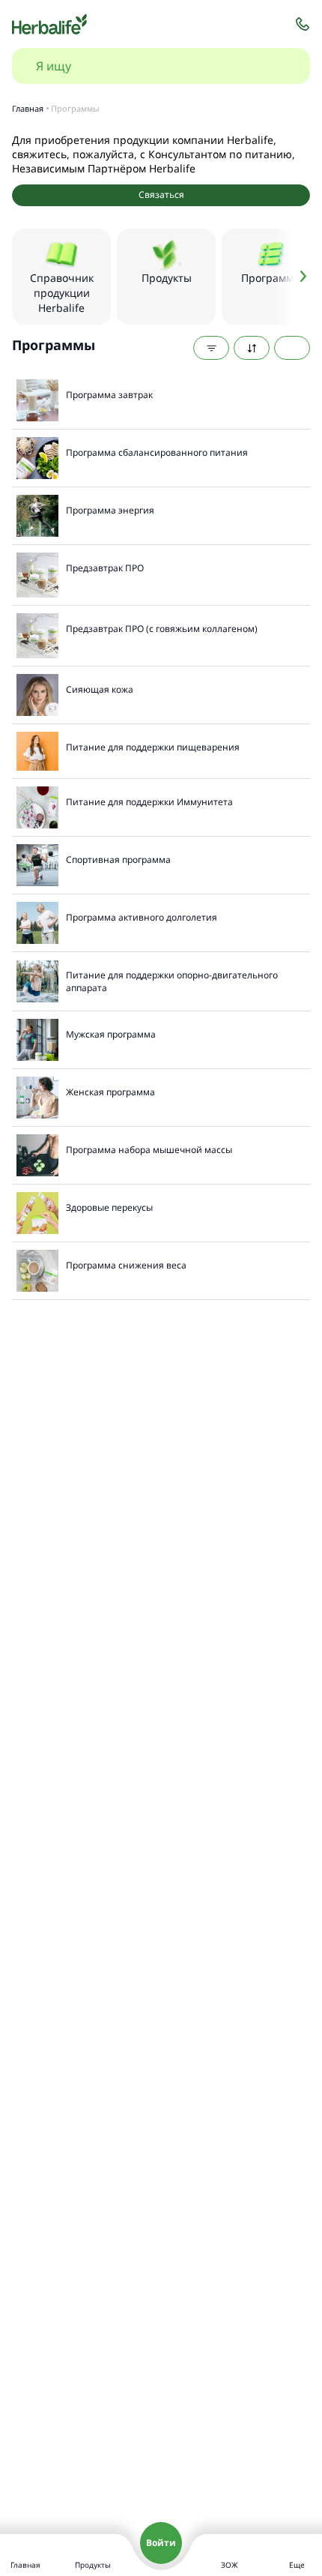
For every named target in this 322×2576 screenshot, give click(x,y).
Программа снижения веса (126, 1265)
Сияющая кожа (100, 689)
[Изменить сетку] (292, 348)
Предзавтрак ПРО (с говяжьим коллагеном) (162, 629)
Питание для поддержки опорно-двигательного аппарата (172, 981)
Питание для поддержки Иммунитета (149, 802)
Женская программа (110, 1092)
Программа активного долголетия (142, 917)
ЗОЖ (230, 2565)
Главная (25, 2565)
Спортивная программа (118, 860)
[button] (292, 277)
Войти (161, 2543)
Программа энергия (110, 510)
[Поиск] (283, 66)
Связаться (161, 195)
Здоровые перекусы (109, 1207)
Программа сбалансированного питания (157, 452)
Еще (297, 2565)
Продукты (93, 2565)
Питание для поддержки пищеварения (153, 747)
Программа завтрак (109, 395)
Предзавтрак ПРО (105, 568)
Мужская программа (111, 1034)
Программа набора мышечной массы (149, 1150)
